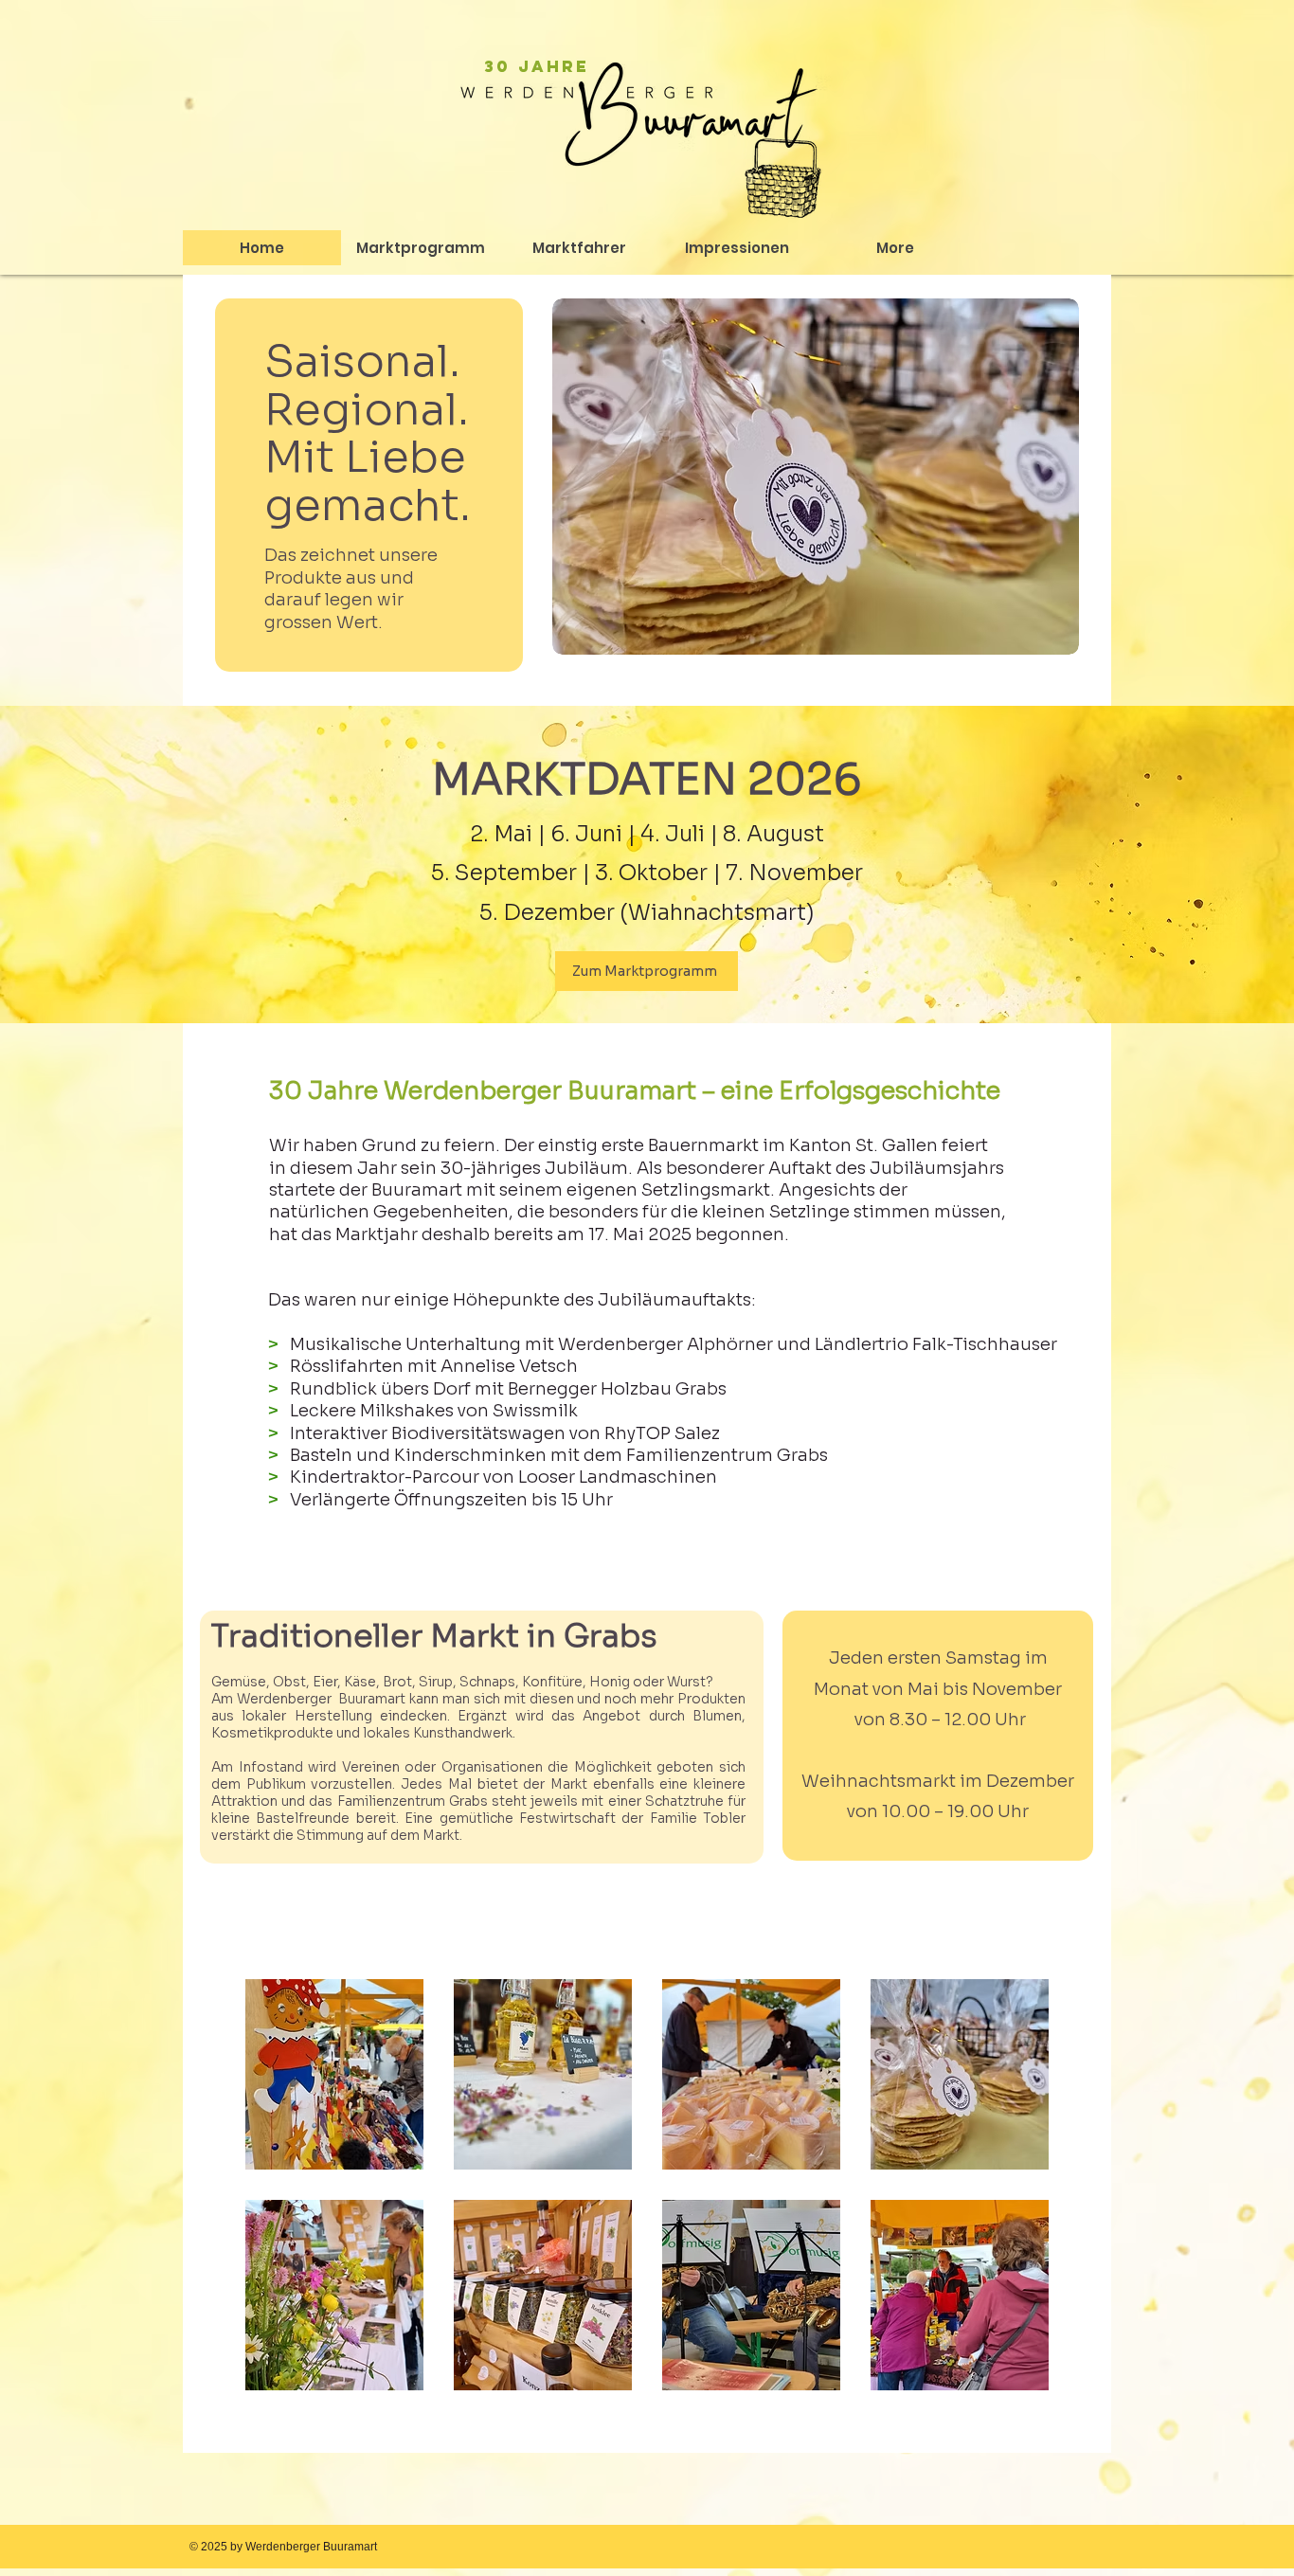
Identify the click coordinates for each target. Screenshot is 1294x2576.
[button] (537, 66)
